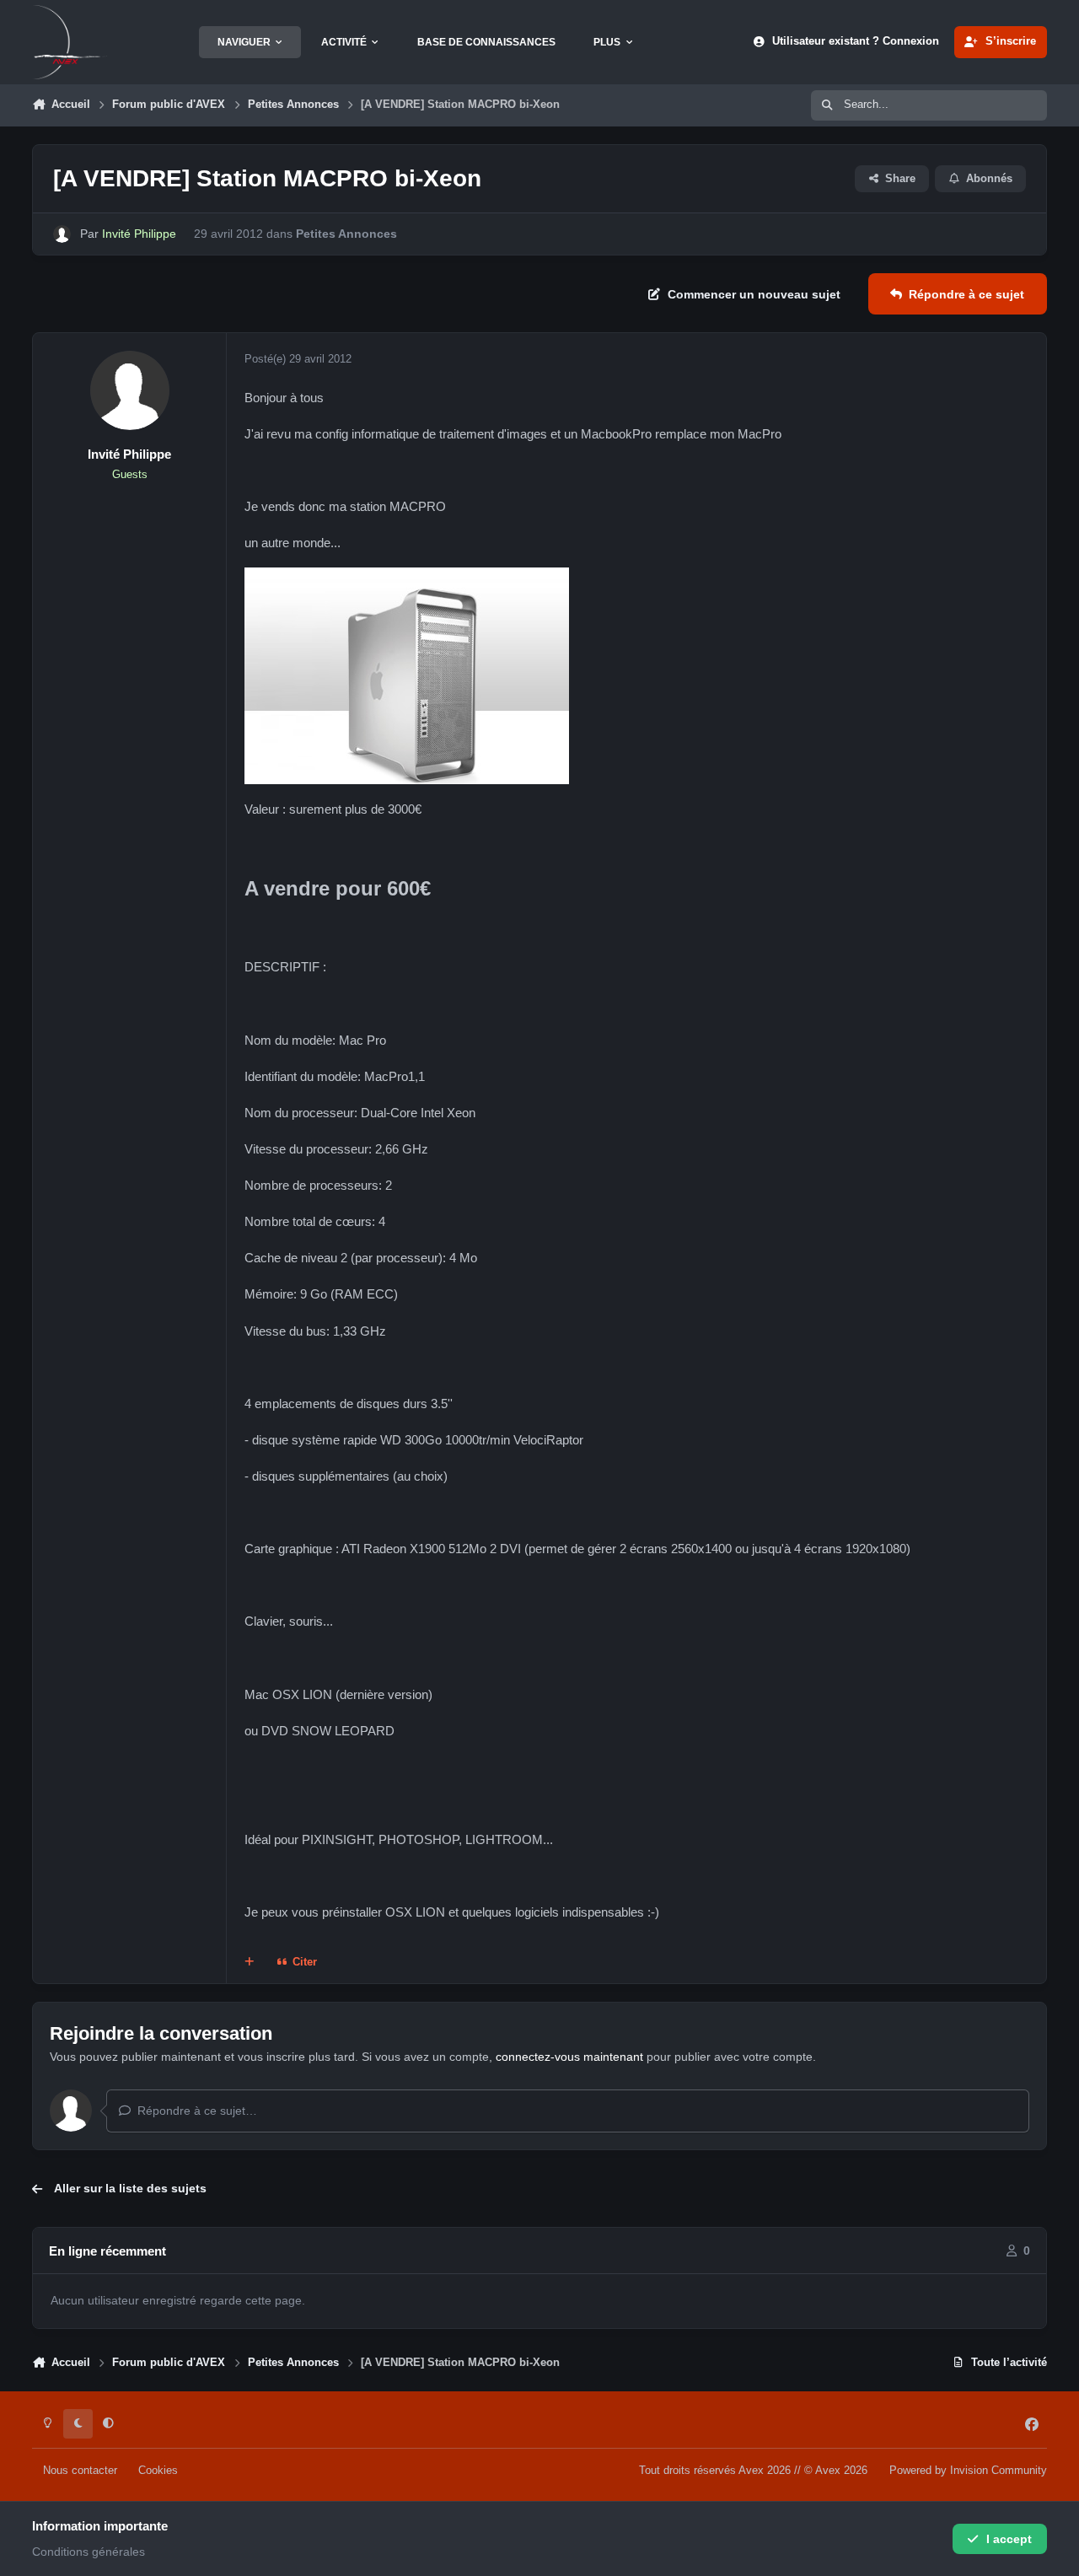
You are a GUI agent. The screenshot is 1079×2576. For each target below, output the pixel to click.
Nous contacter (80, 2471)
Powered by (968, 2471)
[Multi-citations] (250, 1963)
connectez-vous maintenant (569, 2057)
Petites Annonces (346, 234)
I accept (1009, 2539)
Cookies (158, 2471)
